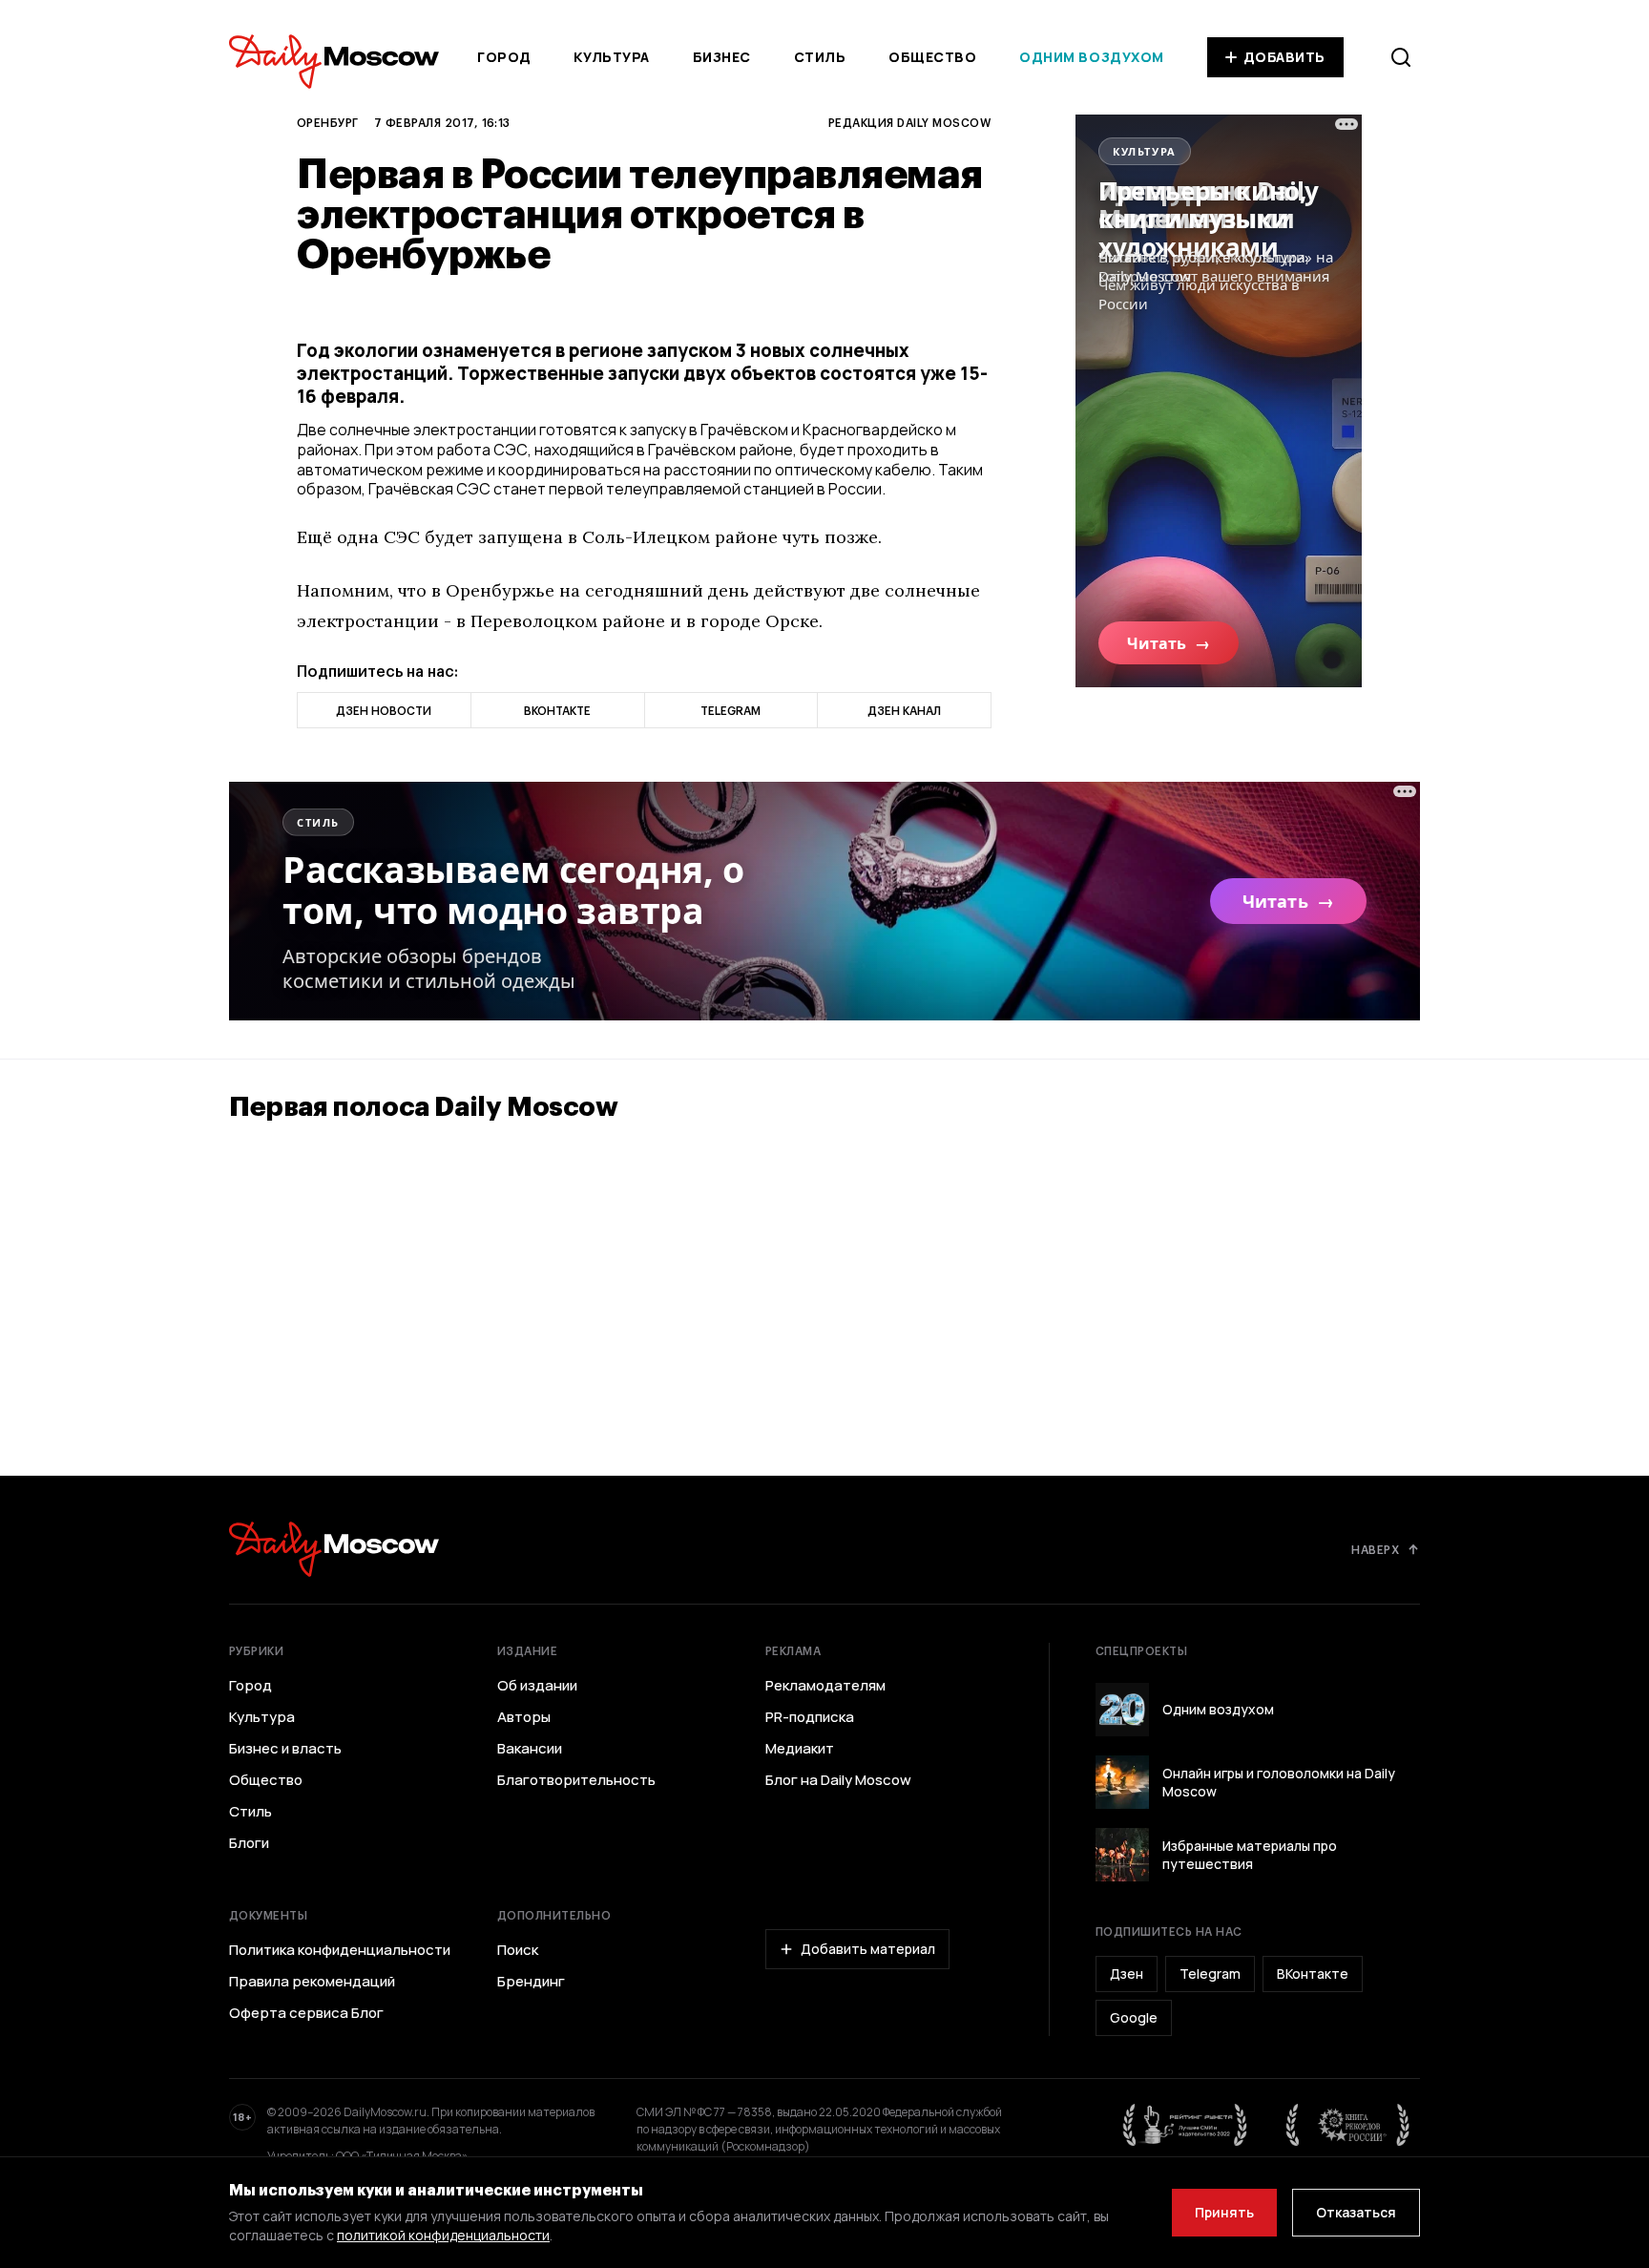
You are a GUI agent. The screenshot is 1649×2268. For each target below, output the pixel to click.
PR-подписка (810, 1717)
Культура (611, 57)
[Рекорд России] (1348, 2125)
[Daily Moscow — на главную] (334, 1549)
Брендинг (531, 1982)
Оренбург (328, 122)
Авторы (524, 1717)
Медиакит (800, 1749)
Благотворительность (576, 1780)
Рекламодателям (825, 1686)
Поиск (518, 1950)
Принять (1224, 2212)
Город (504, 57)
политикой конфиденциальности (443, 2235)
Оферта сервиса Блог (306, 2013)
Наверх (1375, 1549)
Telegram (1210, 1974)
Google (1134, 2017)
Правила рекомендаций (312, 1982)
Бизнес (722, 57)
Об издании (537, 1686)
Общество (932, 57)
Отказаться (1356, 2212)
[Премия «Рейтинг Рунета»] (1185, 2125)
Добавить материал (868, 1949)
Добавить (1284, 57)
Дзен (1127, 1974)
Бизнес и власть (285, 1749)
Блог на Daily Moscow (838, 1780)
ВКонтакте (1313, 1974)
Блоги (249, 1843)
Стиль (820, 57)
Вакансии (530, 1749)
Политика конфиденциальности (340, 1950)
